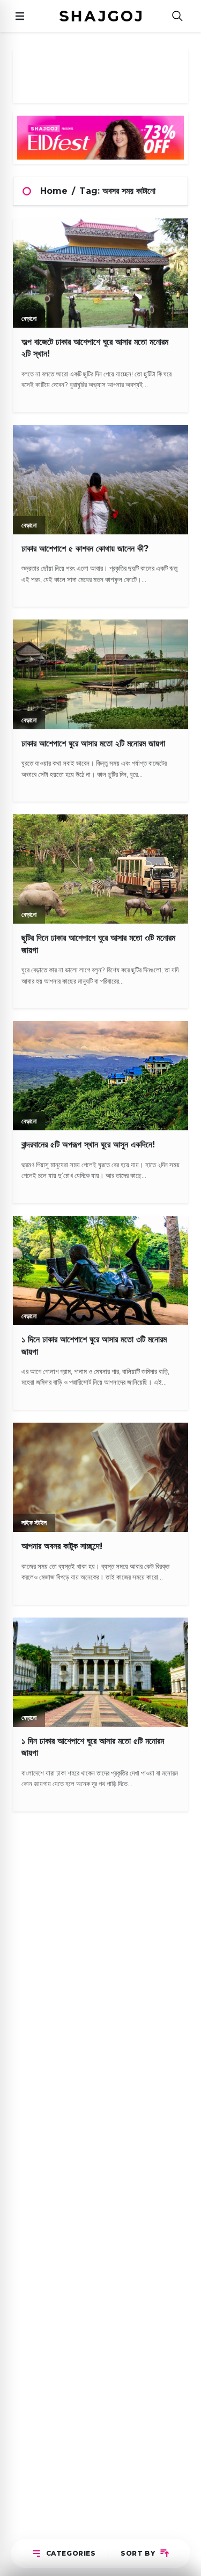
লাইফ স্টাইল (34, 1523)
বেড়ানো (29, 318)
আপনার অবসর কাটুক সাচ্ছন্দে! (62, 1546)
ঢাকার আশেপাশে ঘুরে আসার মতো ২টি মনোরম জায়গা (93, 743)
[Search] (177, 16)
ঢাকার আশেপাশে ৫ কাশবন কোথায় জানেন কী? (85, 549)
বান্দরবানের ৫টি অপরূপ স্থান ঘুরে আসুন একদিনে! (88, 1145)
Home (54, 191)
